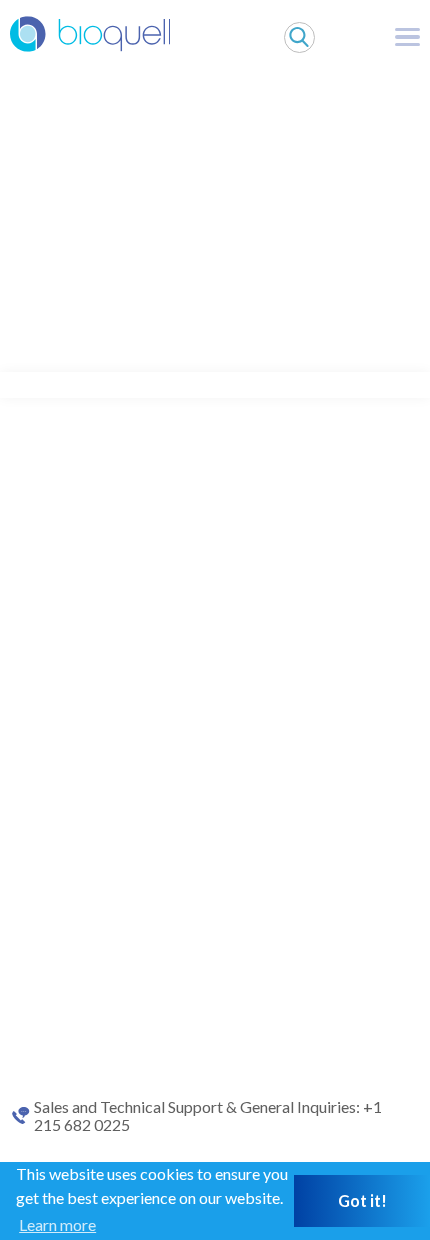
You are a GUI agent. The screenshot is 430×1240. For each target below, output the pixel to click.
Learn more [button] (57, 1224)
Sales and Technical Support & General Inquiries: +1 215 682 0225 (208, 1116)
